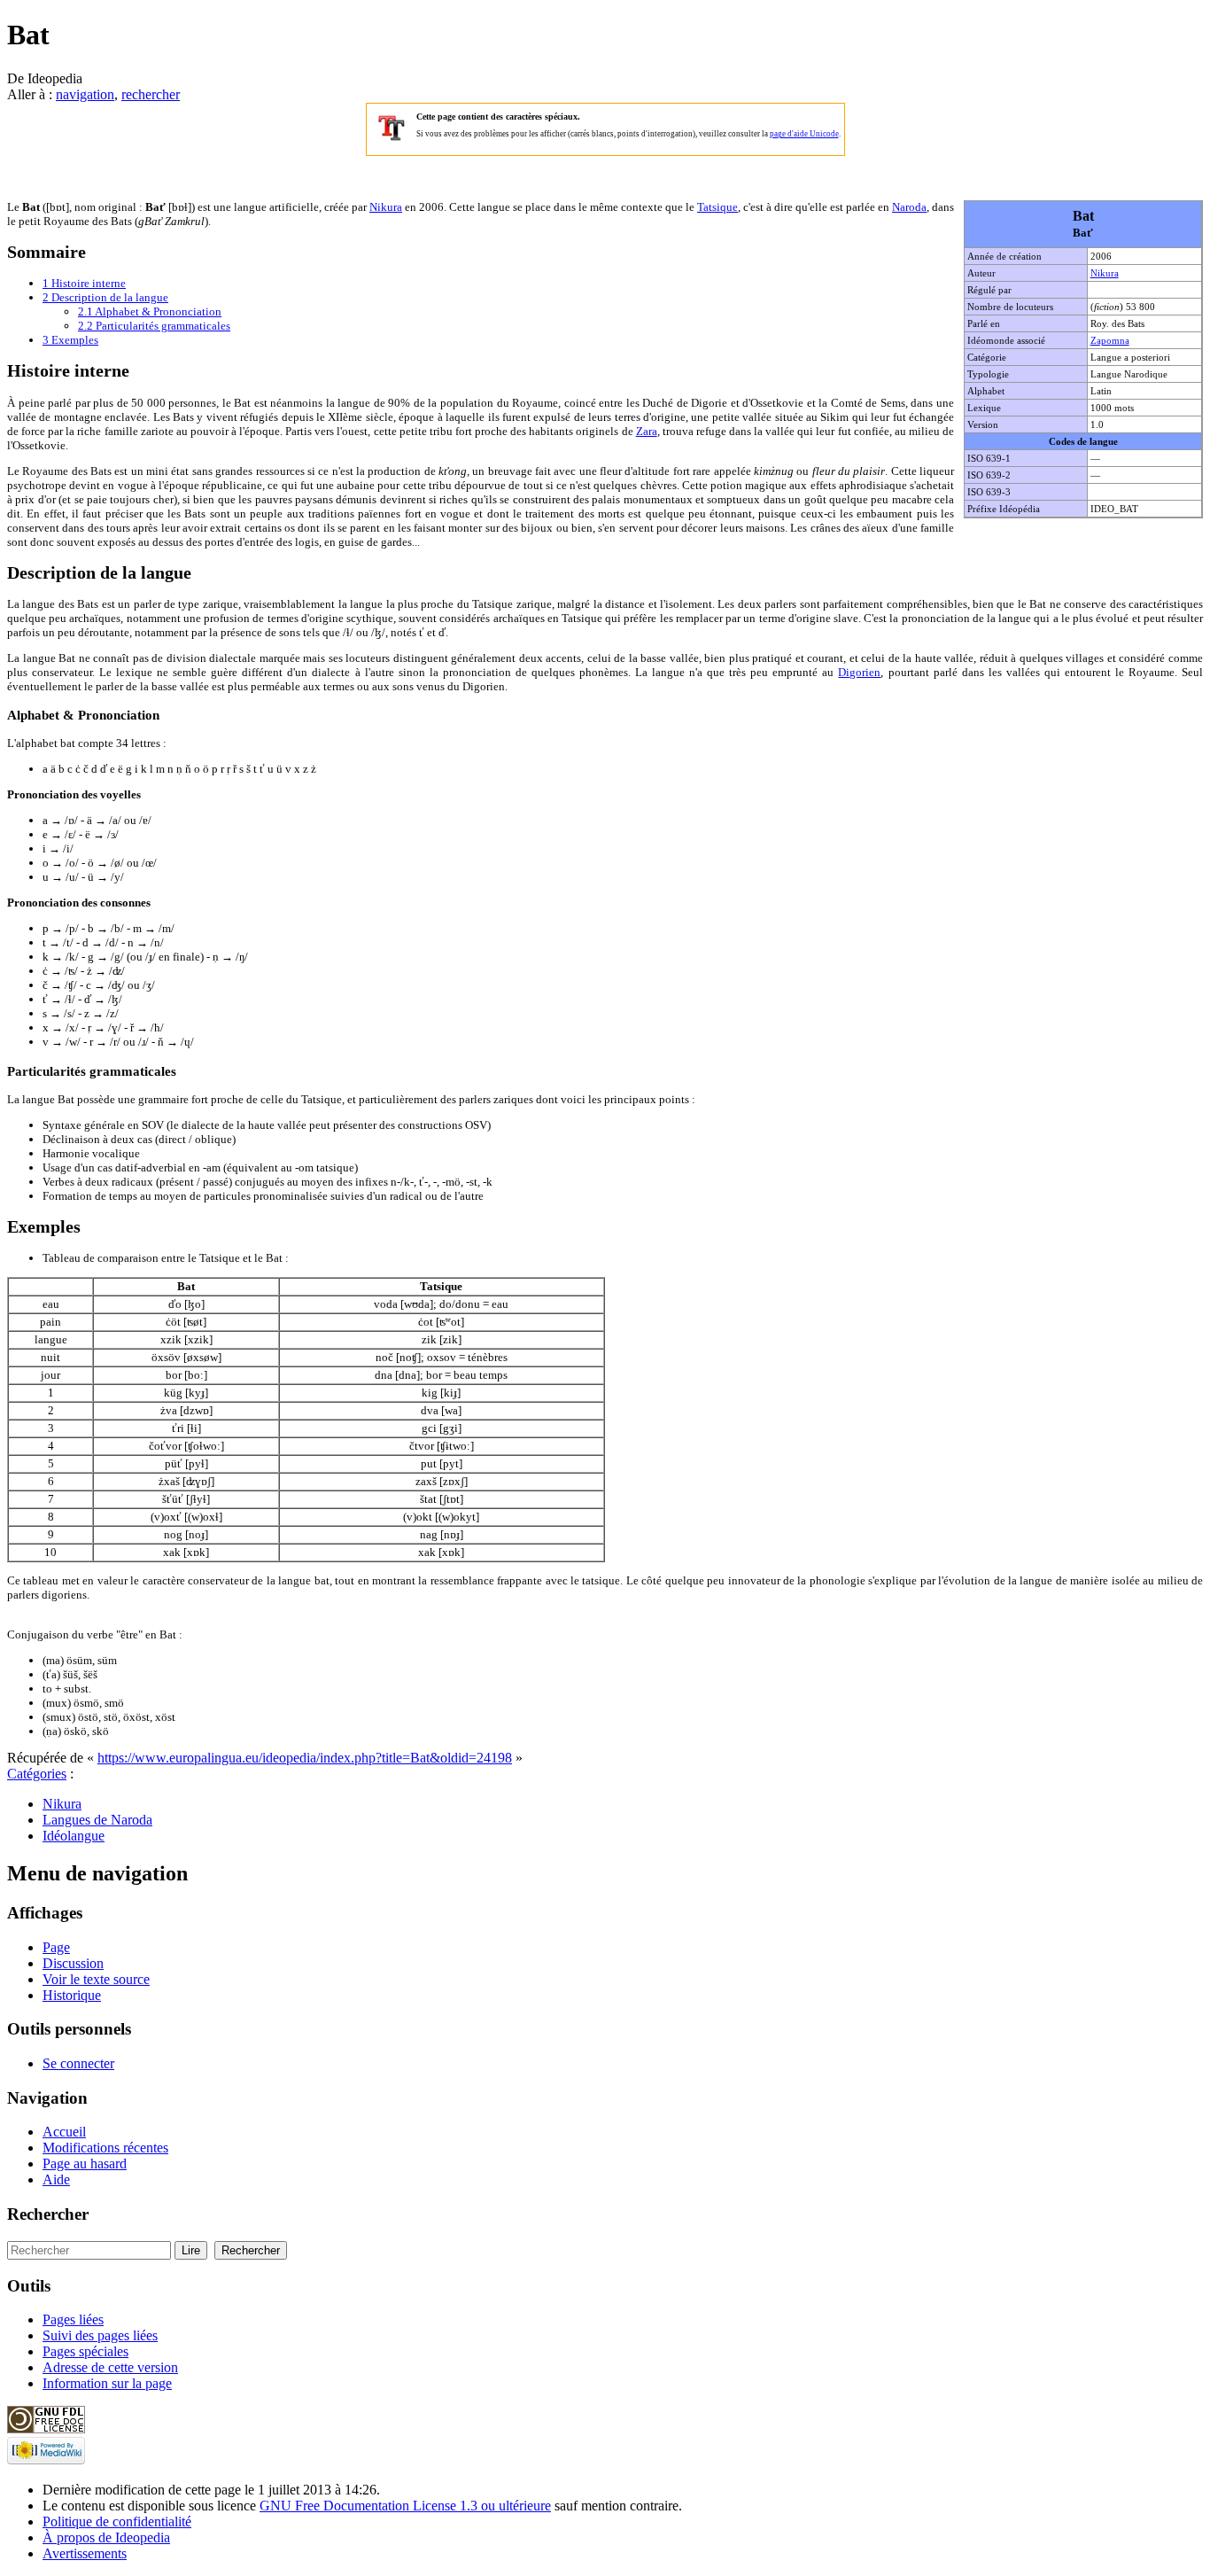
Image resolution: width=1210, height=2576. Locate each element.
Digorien (859, 672)
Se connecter (78, 2063)
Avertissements (85, 2553)
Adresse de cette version (110, 2367)
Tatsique (717, 207)
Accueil (64, 2132)
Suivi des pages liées (100, 2335)
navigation (85, 94)
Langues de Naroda (97, 1820)
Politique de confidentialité (117, 2522)
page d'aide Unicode (804, 134)
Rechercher (48, 2214)
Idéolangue (74, 1836)
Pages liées (73, 2319)
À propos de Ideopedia (106, 2537)
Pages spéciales (85, 2351)
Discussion (73, 1963)
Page (56, 1947)
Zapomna (1110, 340)
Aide (56, 2179)
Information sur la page (107, 2383)
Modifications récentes (105, 2148)
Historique (72, 1995)
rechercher (151, 94)
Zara (647, 431)
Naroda (909, 207)
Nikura (1105, 273)
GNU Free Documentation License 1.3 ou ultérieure (405, 2506)
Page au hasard (85, 2164)
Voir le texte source (96, 1979)
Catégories (37, 1774)
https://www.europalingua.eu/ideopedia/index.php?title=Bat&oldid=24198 (305, 1758)
